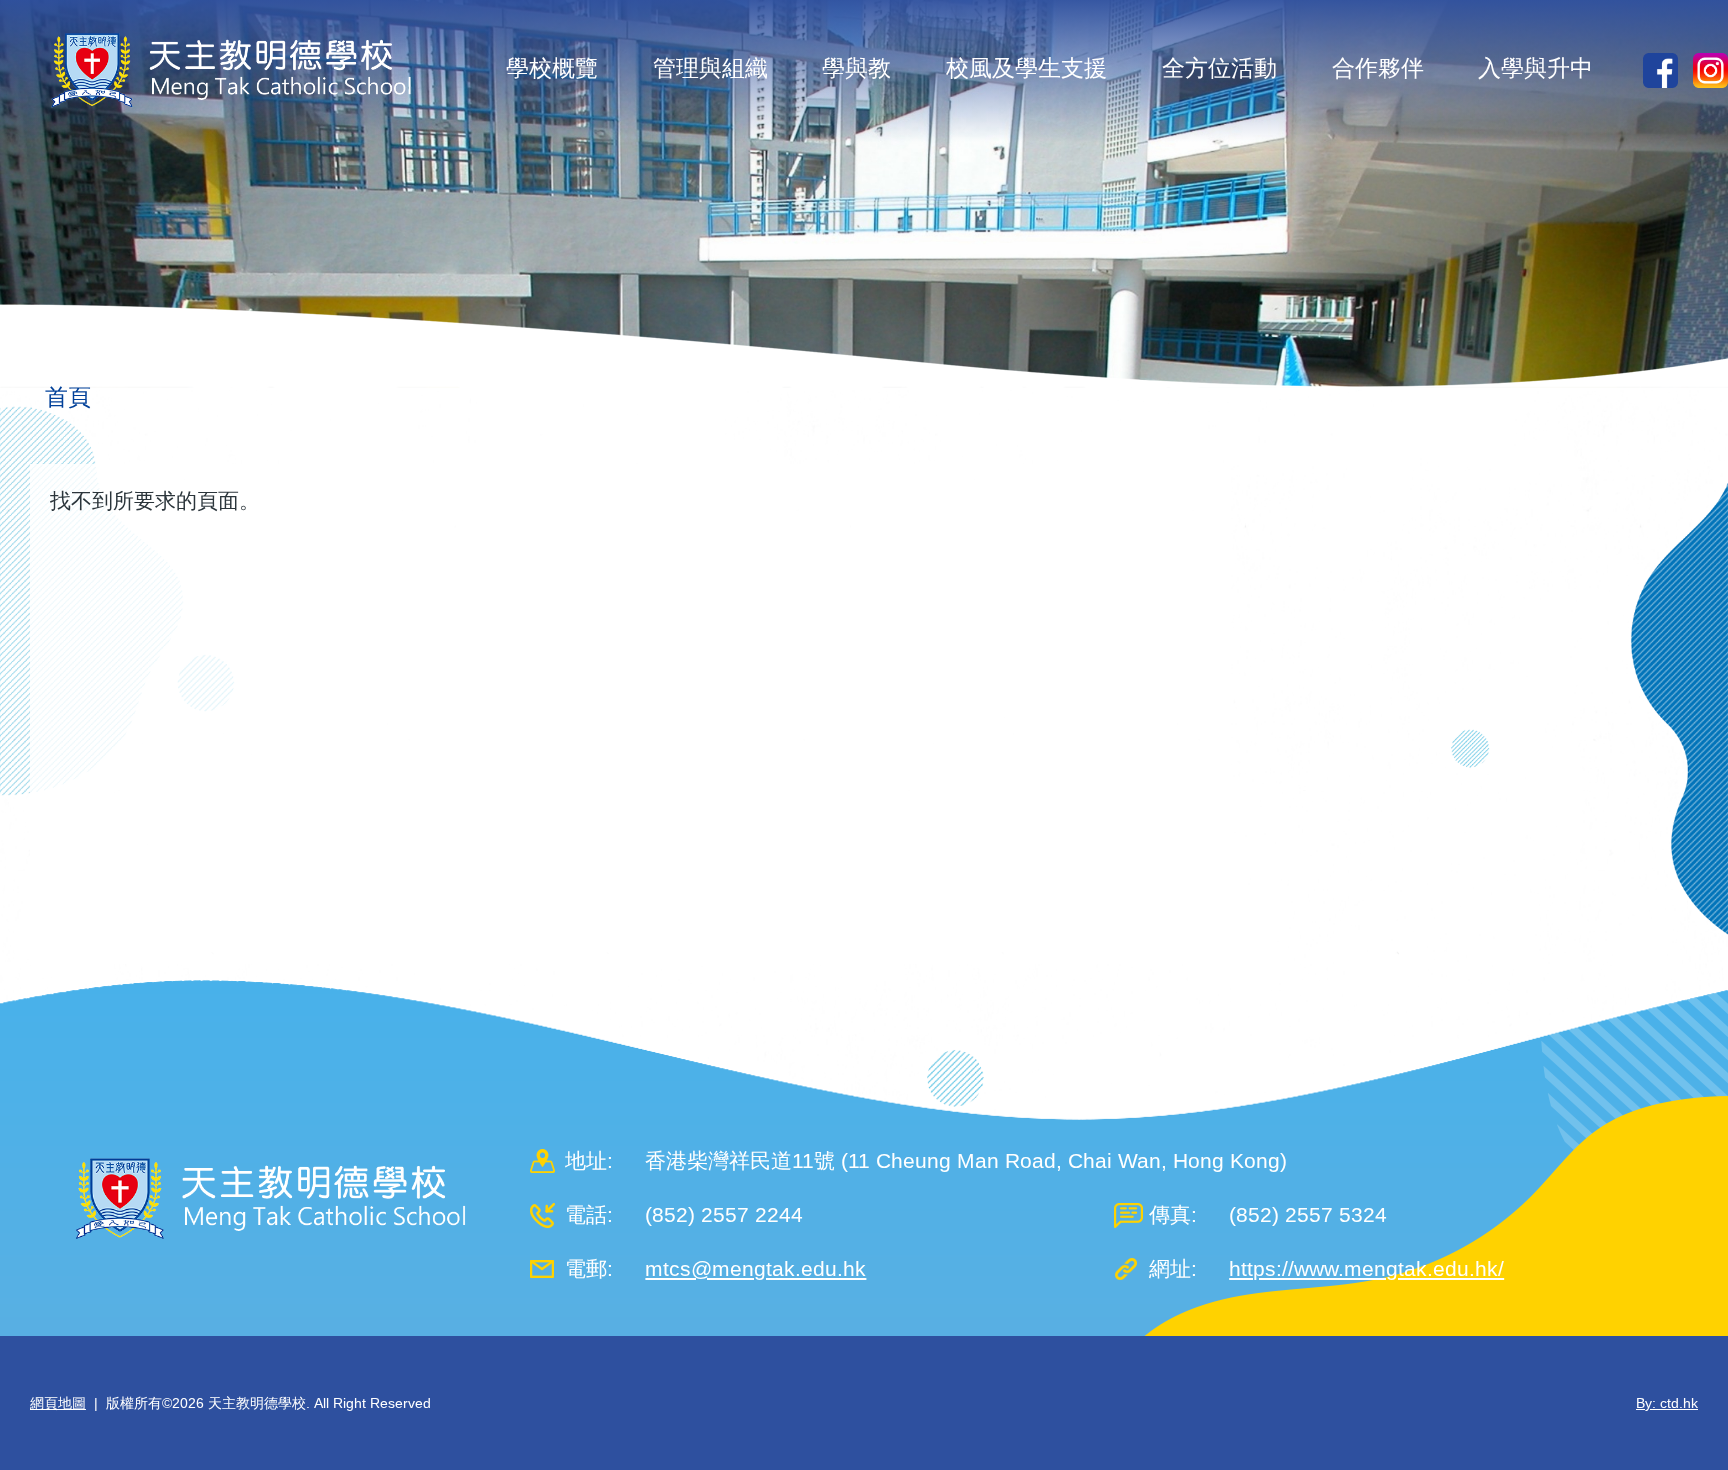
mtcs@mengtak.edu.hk (755, 1268)
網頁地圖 (58, 1403)
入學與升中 (1535, 68)
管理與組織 (710, 68)
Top (1677, 1388)
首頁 (68, 397)
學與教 (856, 68)
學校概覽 (552, 68)
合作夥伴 (1378, 68)
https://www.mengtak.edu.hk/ (1366, 1268)
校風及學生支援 (1026, 68)
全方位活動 (1219, 68)
